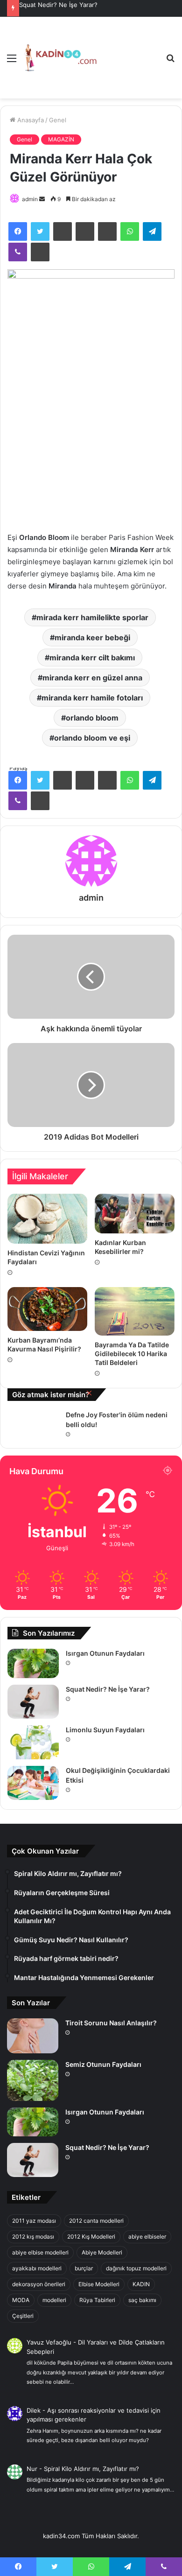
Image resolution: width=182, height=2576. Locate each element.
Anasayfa (30, 120)
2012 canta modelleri (96, 2221)
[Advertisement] (128, 51)
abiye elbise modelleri (40, 2252)
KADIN (141, 2284)
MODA (21, 2300)
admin (30, 199)
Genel (58, 120)
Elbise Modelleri (99, 2284)
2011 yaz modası (34, 2221)
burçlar (84, 2268)
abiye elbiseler (147, 2236)
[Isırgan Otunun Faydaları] (33, 1663)
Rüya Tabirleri (97, 2300)
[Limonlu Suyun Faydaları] (33, 1742)
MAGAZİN (61, 139)
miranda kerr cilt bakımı (92, 658)
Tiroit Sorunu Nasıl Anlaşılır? (111, 2023)
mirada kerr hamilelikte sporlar (92, 617)
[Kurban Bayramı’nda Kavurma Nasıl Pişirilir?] (47, 1309)
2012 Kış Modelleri (91, 2236)
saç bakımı (142, 2300)
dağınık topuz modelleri (136, 2268)
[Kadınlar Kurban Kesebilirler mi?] (135, 1214)
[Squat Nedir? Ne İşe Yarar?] (33, 1702)
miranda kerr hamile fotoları (92, 698)
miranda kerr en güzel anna (92, 678)
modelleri (54, 2300)
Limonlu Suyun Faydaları (54, 5)
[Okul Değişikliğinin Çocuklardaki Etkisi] (33, 1783)
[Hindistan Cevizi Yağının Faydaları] (47, 1219)
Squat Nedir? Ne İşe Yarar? (108, 1689)
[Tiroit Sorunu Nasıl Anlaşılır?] (33, 2036)
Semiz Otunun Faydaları (103, 2064)
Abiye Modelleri (102, 2252)
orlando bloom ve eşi (92, 738)
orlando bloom (92, 718)
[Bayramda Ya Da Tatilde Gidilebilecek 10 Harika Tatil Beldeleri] (135, 1311)
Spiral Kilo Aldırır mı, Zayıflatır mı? (91, 2469)
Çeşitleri (23, 2316)
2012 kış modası (33, 2236)
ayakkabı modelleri (37, 2268)
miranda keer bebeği (92, 637)
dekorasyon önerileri (39, 2284)
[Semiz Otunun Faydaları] (33, 2080)
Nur (32, 2469)
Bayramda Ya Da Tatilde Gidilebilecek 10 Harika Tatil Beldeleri (132, 1354)
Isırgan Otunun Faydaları (105, 1653)
